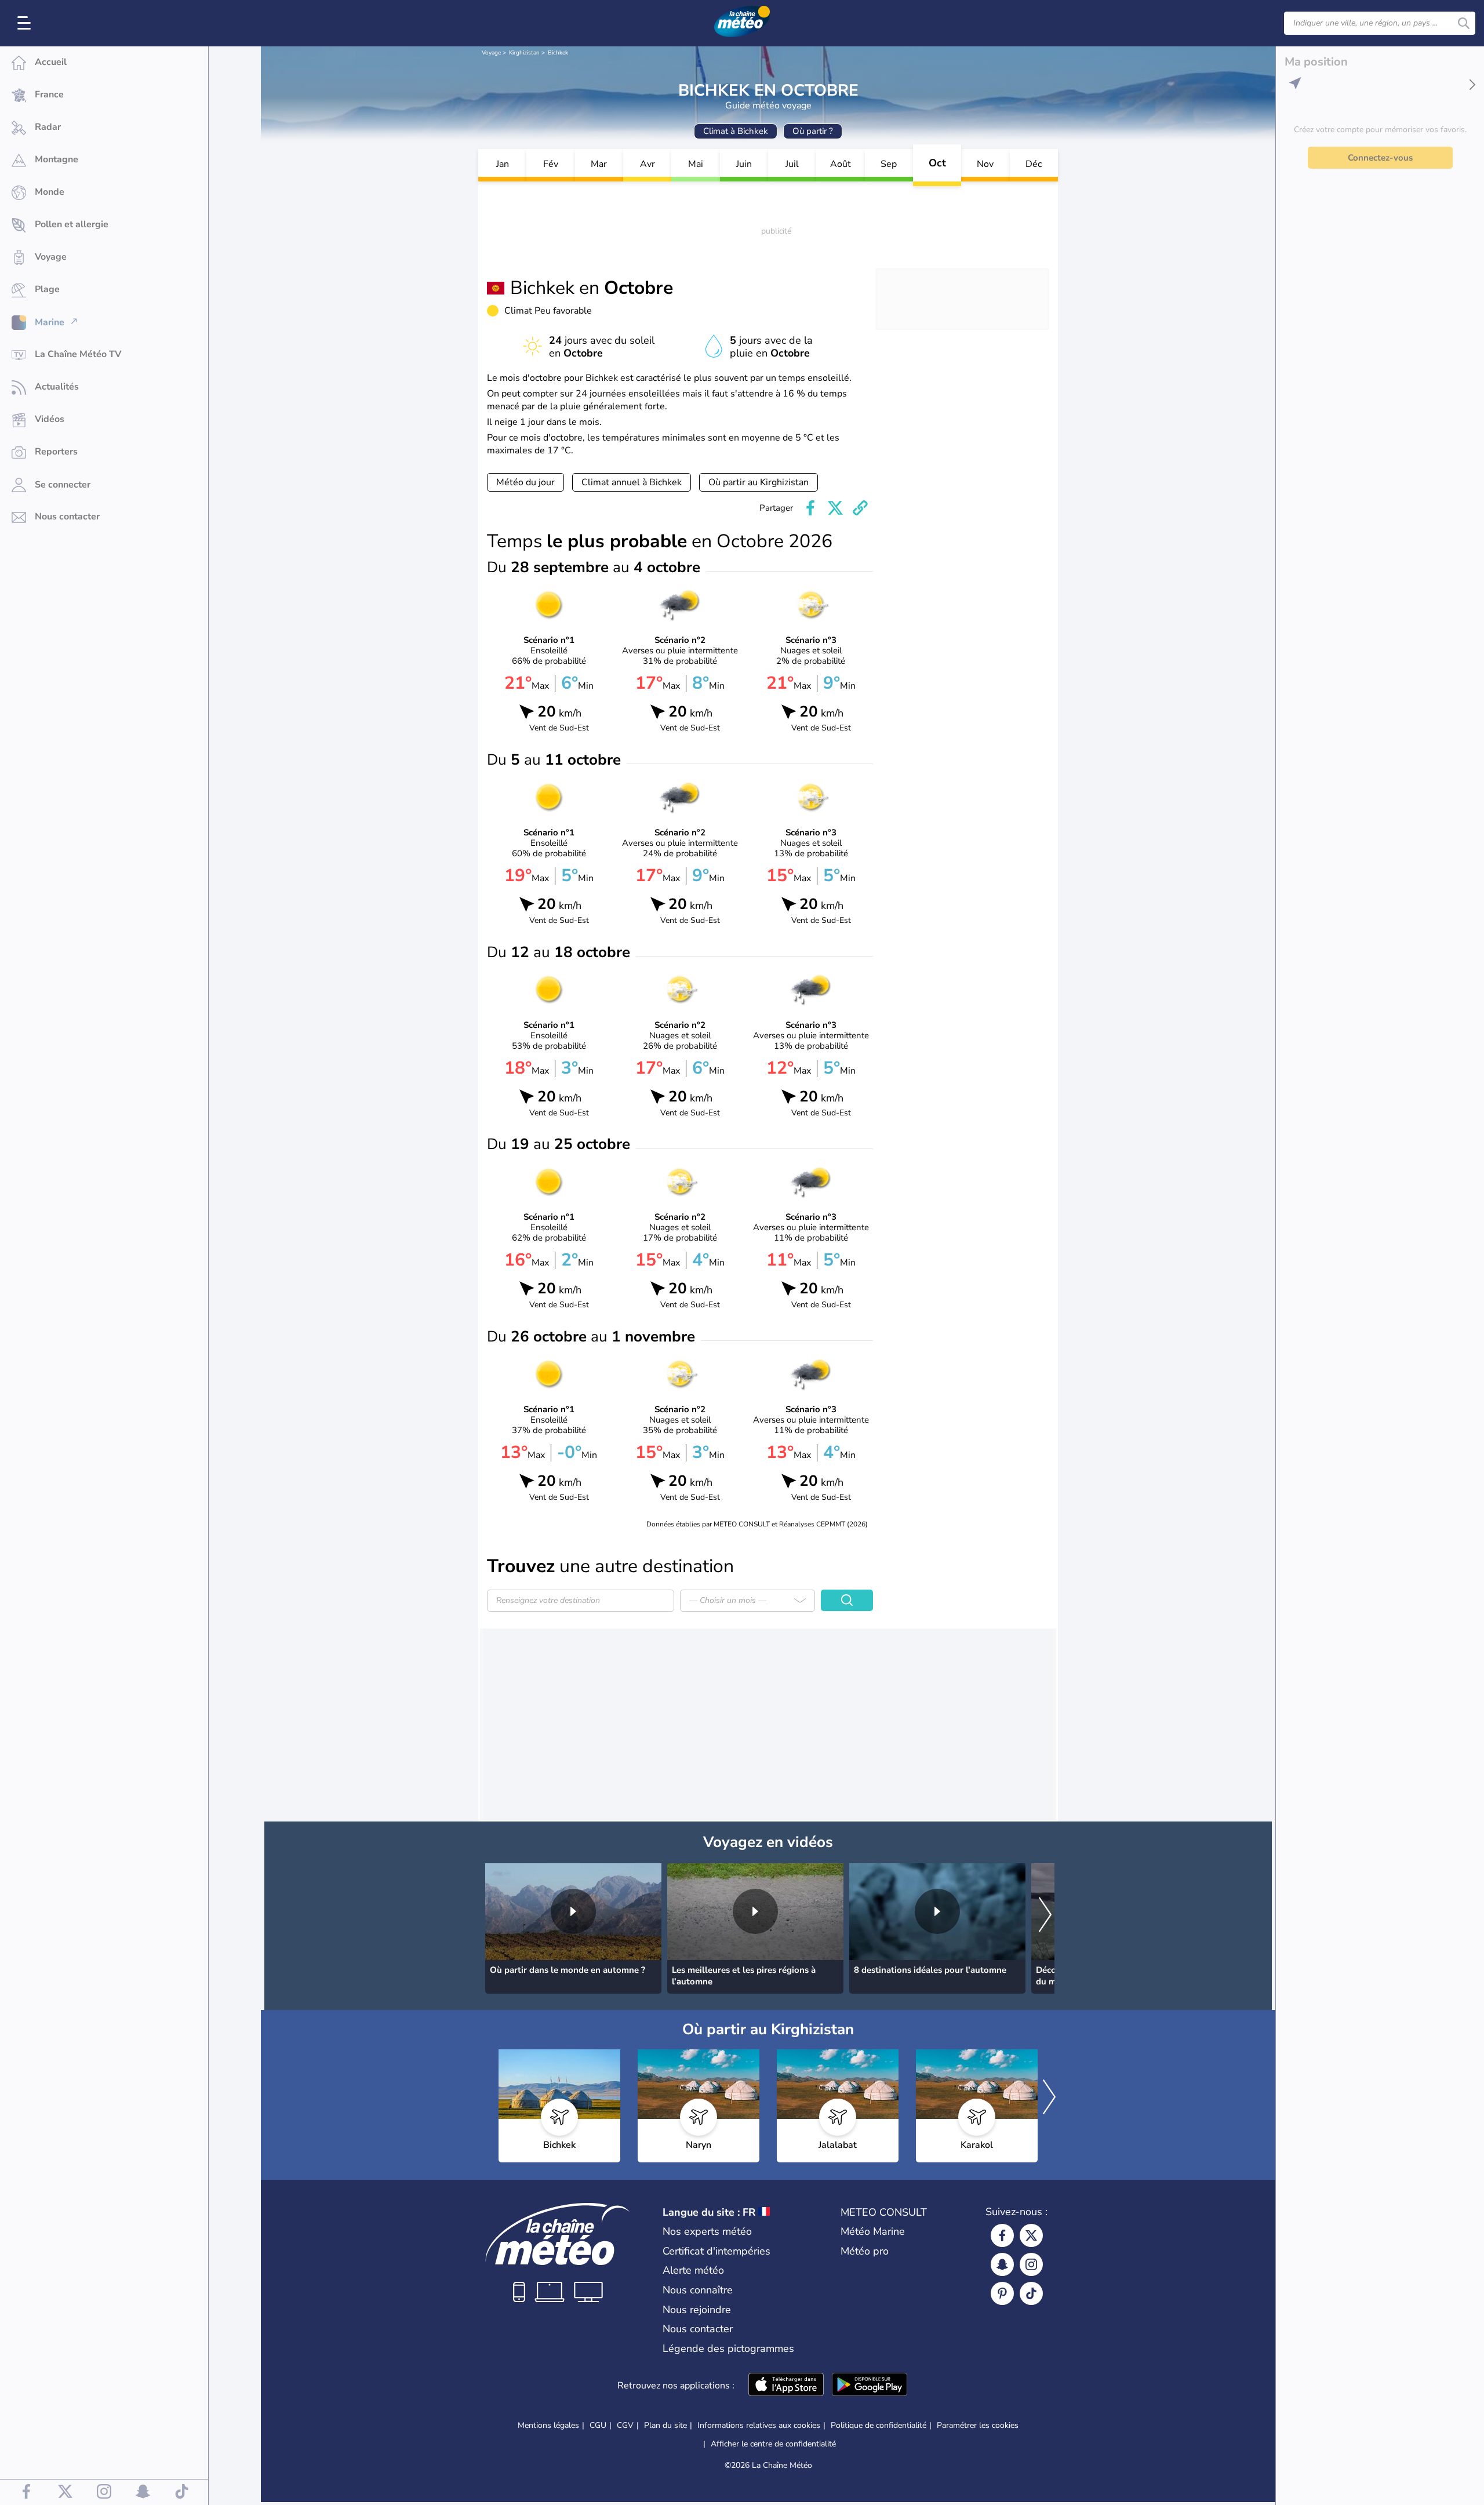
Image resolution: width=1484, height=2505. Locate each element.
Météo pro (865, 2251)
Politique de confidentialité (879, 2425)
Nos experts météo (707, 2231)
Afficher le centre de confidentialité (773, 2444)
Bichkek (558, 53)
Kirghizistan (524, 53)
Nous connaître (698, 2290)
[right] (1045, 1915)
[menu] (26, 23)
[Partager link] (860, 508)
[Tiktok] (1031, 2293)
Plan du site (665, 2425)
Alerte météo (693, 2270)
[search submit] (1464, 23)
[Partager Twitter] (835, 508)
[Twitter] (1031, 2235)
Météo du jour (525, 482)
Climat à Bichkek (736, 131)
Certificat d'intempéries (716, 2251)
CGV (625, 2425)
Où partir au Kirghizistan (759, 482)
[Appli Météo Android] (870, 2386)
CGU (598, 2425)
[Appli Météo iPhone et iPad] (786, 2386)
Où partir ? (813, 131)
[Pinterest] (1002, 2293)
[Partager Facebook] (810, 508)
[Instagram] (1031, 2264)
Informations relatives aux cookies (759, 2425)
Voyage (491, 53)
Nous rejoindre (697, 2310)
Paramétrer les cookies (978, 2426)
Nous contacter (698, 2329)
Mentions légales (548, 2425)
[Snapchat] (1002, 2264)
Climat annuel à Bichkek (632, 482)
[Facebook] (1002, 2235)
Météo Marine (873, 2231)
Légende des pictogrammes (728, 2348)
